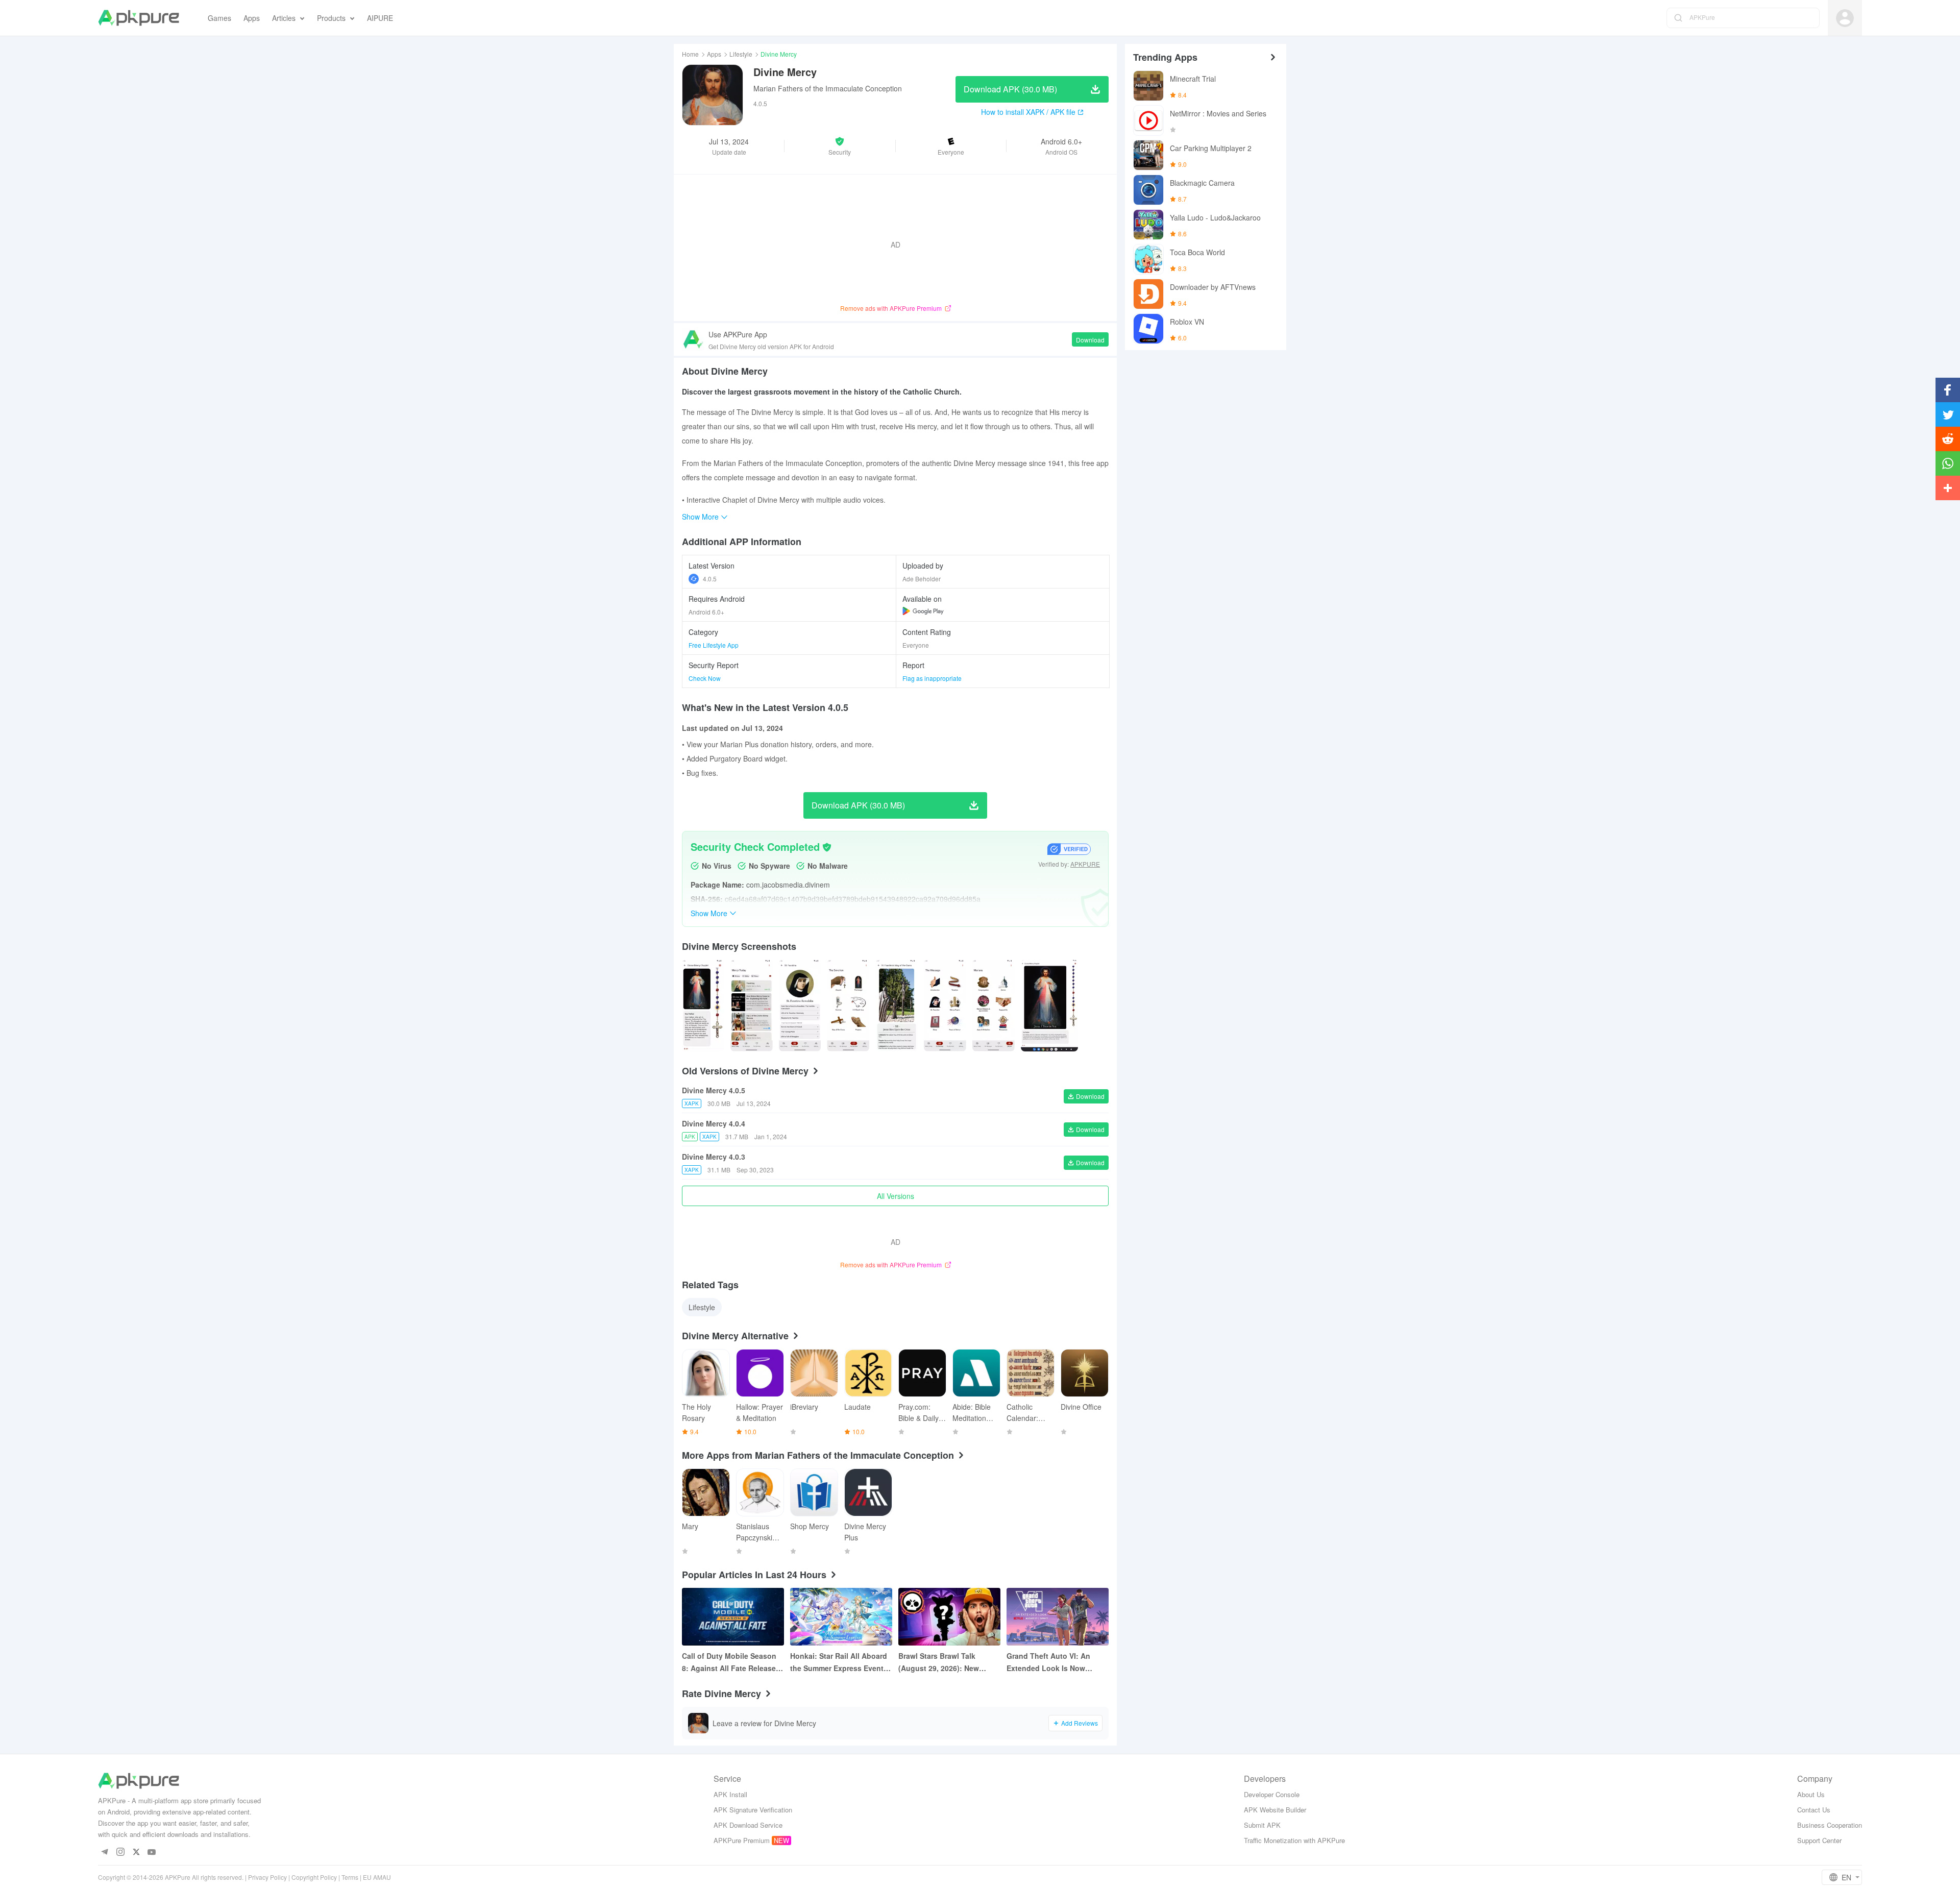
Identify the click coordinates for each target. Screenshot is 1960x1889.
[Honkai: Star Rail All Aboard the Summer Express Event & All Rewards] (841, 1617)
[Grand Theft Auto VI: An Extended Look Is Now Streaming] (1058, 1617)
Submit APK (1262, 1825)
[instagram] (120, 1853)
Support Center (1819, 1840)
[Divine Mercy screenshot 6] (994, 1005)
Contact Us (1814, 1810)
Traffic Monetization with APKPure (1294, 1840)
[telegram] (104, 1853)
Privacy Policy (267, 1877)
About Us (1811, 1794)
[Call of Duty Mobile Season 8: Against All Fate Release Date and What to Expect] (733, 1617)
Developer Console (1272, 1794)
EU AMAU (377, 1877)
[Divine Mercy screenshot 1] (752, 1005)
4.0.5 (710, 579)
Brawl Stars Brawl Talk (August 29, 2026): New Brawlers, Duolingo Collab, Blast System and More (945, 1662)
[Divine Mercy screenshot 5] (945, 1005)
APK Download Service (748, 1825)
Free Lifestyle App (714, 645)
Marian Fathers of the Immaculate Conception (828, 88)
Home (690, 54)
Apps (714, 54)
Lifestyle (741, 54)
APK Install (730, 1794)
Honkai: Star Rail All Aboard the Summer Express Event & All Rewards (840, 1662)
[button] (840, 146)
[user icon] (1845, 18)
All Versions (896, 1196)
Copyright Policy (314, 1877)
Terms (350, 1877)
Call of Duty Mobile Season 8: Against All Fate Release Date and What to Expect (729, 1662)
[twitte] (136, 1853)
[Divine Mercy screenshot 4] (897, 1005)
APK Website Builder (1275, 1810)
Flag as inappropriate (932, 678)
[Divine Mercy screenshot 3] (848, 1005)
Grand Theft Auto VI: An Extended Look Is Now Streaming (1048, 1662)
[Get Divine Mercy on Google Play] (923, 611)
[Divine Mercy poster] (703, 1005)
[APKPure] (139, 18)
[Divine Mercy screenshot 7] (1050, 1005)
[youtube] (152, 1853)
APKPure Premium (742, 1840)
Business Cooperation (1830, 1825)
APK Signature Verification (753, 1810)
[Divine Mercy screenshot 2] (800, 1005)
